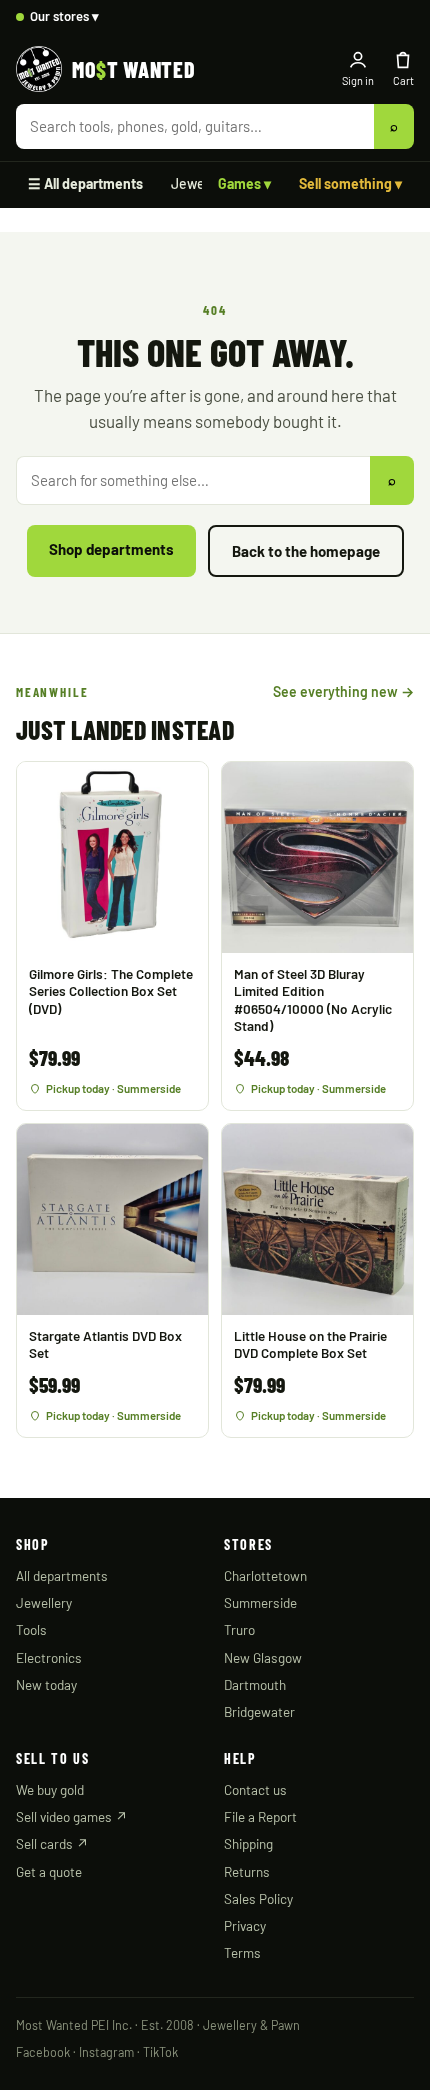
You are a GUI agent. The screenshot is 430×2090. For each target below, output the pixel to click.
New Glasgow (263, 1657)
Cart (403, 80)
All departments (62, 1575)
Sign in (358, 80)
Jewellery (201, 183)
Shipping (248, 1843)
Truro (239, 1629)
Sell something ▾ (350, 183)
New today (46, 1684)
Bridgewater (259, 1711)
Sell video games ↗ (72, 1816)
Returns (247, 1871)
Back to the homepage (306, 551)
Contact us (255, 1789)
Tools (31, 1629)
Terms (242, 1952)
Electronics (49, 1657)
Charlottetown (265, 1575)
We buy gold (50, 1789)
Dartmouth (255, 1684)
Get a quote (49, 1871)
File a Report (260, 1816)
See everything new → (343, 691)
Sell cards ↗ (52, 1843)
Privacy (245, 1925)
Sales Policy (258, 1898)
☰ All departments (85, 183)
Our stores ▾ (64, 16)
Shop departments (111, 549)
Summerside (260, 1602)
